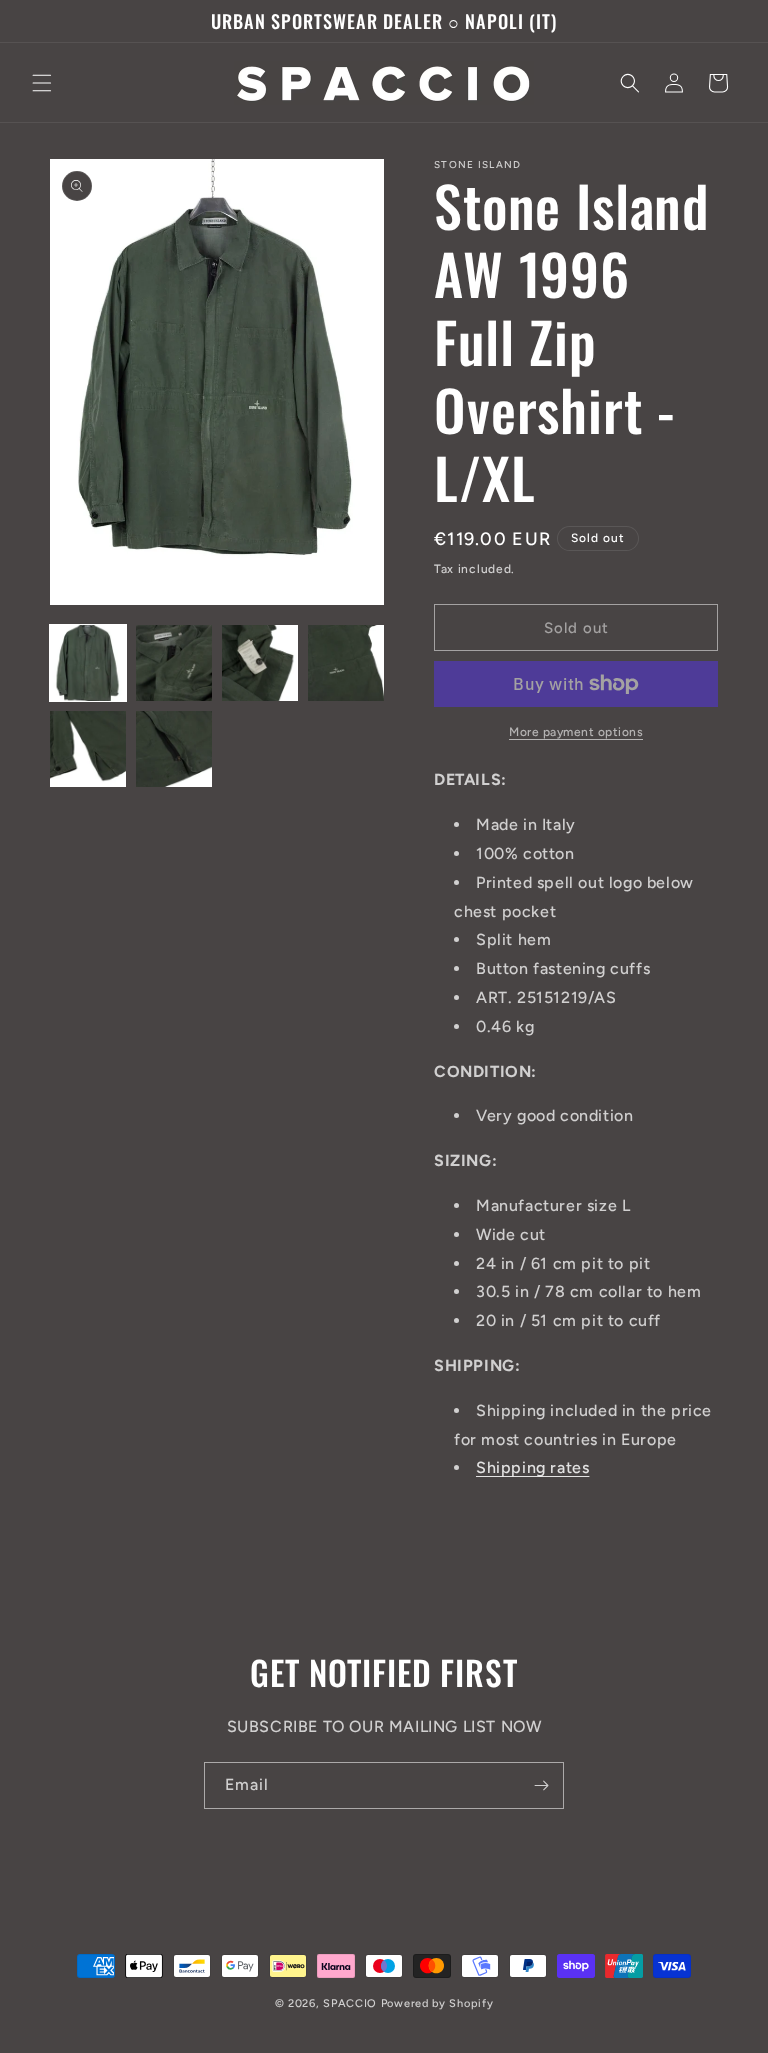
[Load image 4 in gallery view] (346, 663)
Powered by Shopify (437, 2003)
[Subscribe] (541, 1785)
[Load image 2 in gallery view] (174, 663)
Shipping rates (532, 1467)
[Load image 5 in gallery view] (88, 749)
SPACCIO (350, 2003)
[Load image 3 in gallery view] (260, 663)
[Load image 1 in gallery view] (88, 663)
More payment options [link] (576, 732)
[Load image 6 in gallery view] (174, 749)
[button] (42, 83)
